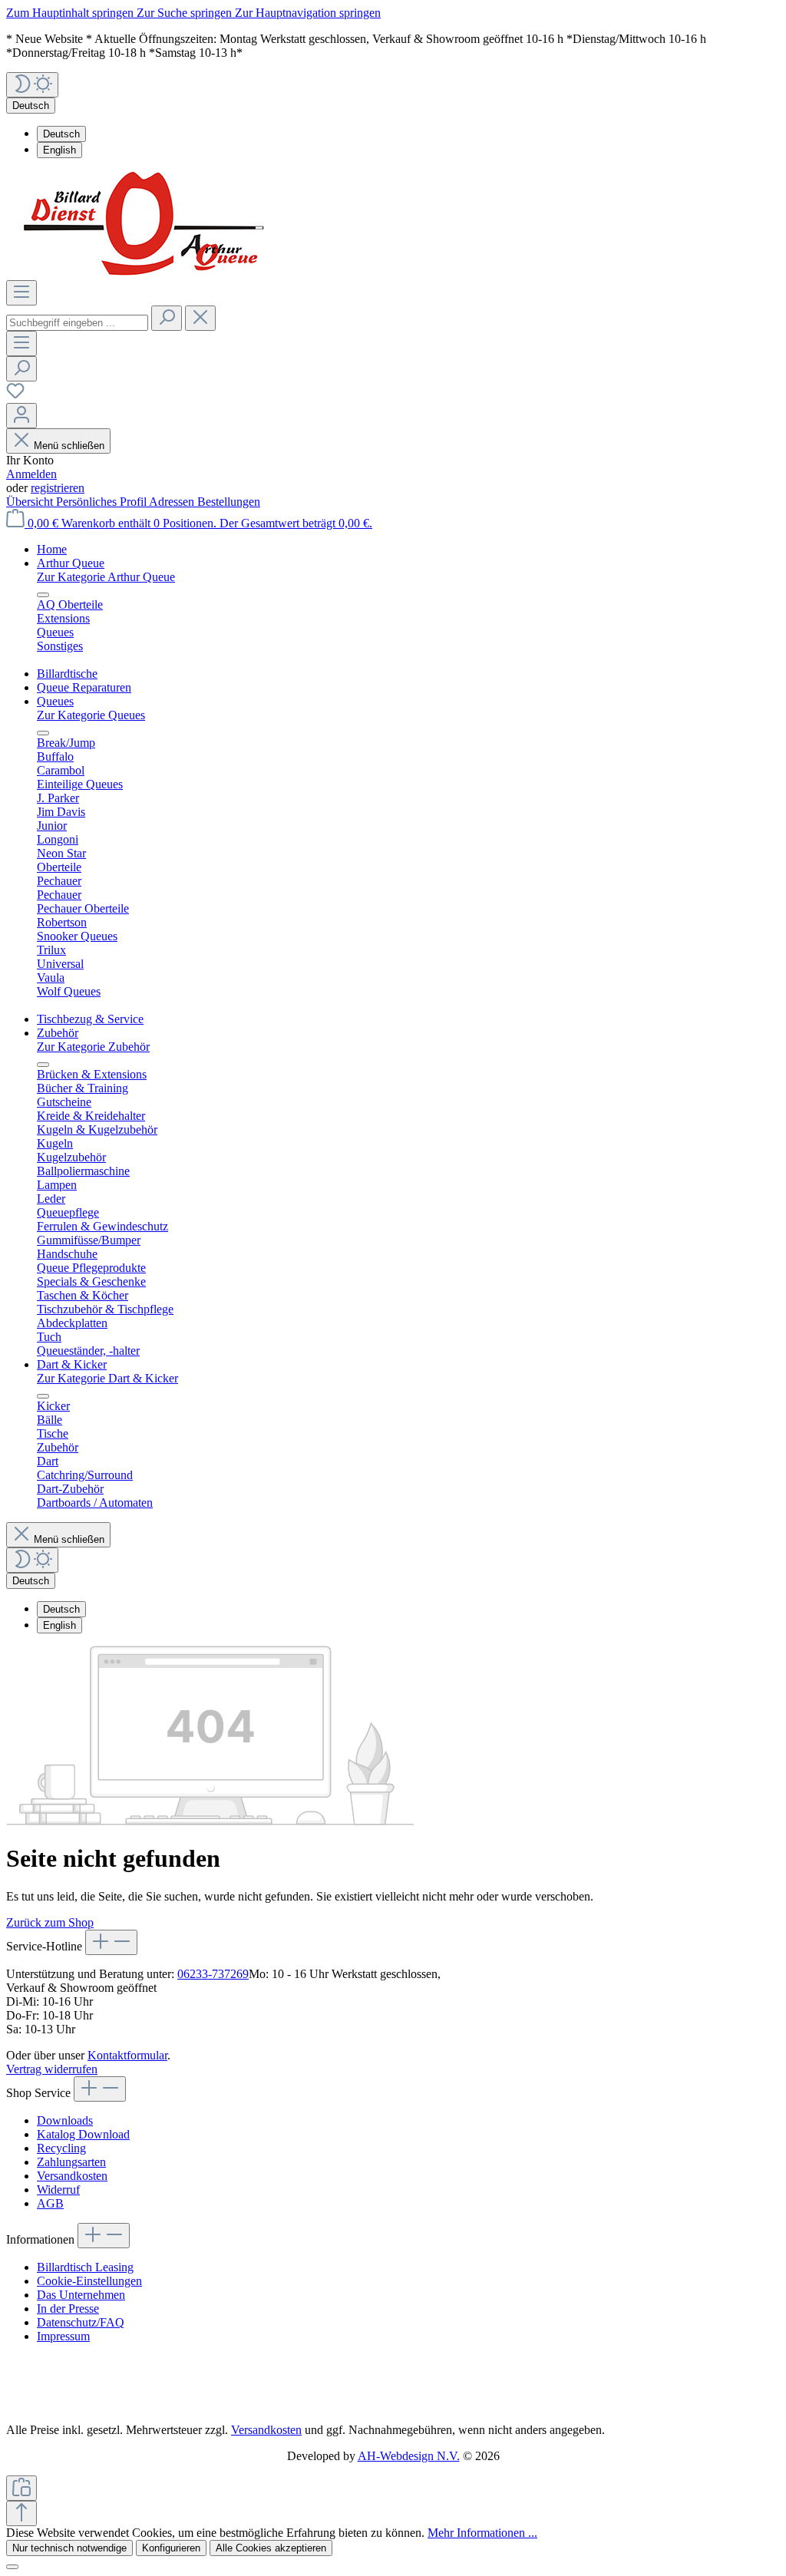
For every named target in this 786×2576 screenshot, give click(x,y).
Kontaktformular (127, 2055)
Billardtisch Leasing (85, 2267)
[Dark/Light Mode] (32, 85)
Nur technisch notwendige (69, 2548)
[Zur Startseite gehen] (149, 273)
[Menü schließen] (43, 595)
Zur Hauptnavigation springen (308, 13)
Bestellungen (229, 502)
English (59, 150)
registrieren (58, 488)
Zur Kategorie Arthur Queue (106, 577)
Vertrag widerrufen (52, 2069)
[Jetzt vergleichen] (21, 2488)
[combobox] (77, 323)
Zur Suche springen (186, 13)
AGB (50, 2203)
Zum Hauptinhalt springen (71, 13)
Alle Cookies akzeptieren (271, 2548)
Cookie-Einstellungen (89, 2281)
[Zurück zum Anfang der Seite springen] (21, 2513)
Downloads (65, 2120)
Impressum (63, 2336)
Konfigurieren (171, 2548)
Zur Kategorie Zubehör (93, 1047)
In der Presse (68, 2308)
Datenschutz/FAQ (81, 2322)
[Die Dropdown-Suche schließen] (200, 318)
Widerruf (58, 2190)
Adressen (173, 502)
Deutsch (61, 134)
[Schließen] (12, 2567)
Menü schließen (69, 446)
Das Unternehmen (81, 2295)
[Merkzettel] (15, 396)
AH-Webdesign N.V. (409, 2456)
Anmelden (31, 474)
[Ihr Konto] (21, 416)
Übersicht (31, 502)
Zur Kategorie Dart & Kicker (107, 1378)
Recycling (61, 2148)
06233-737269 (213, 1974)
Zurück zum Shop (50, 1922)
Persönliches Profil (102, 502)
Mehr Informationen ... (482, 2533)
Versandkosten (72, 2176)
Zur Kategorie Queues (91, 715)
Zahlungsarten (71, 2162)
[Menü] (21, 293)
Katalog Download (83, 2134)
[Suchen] (167, 318)
